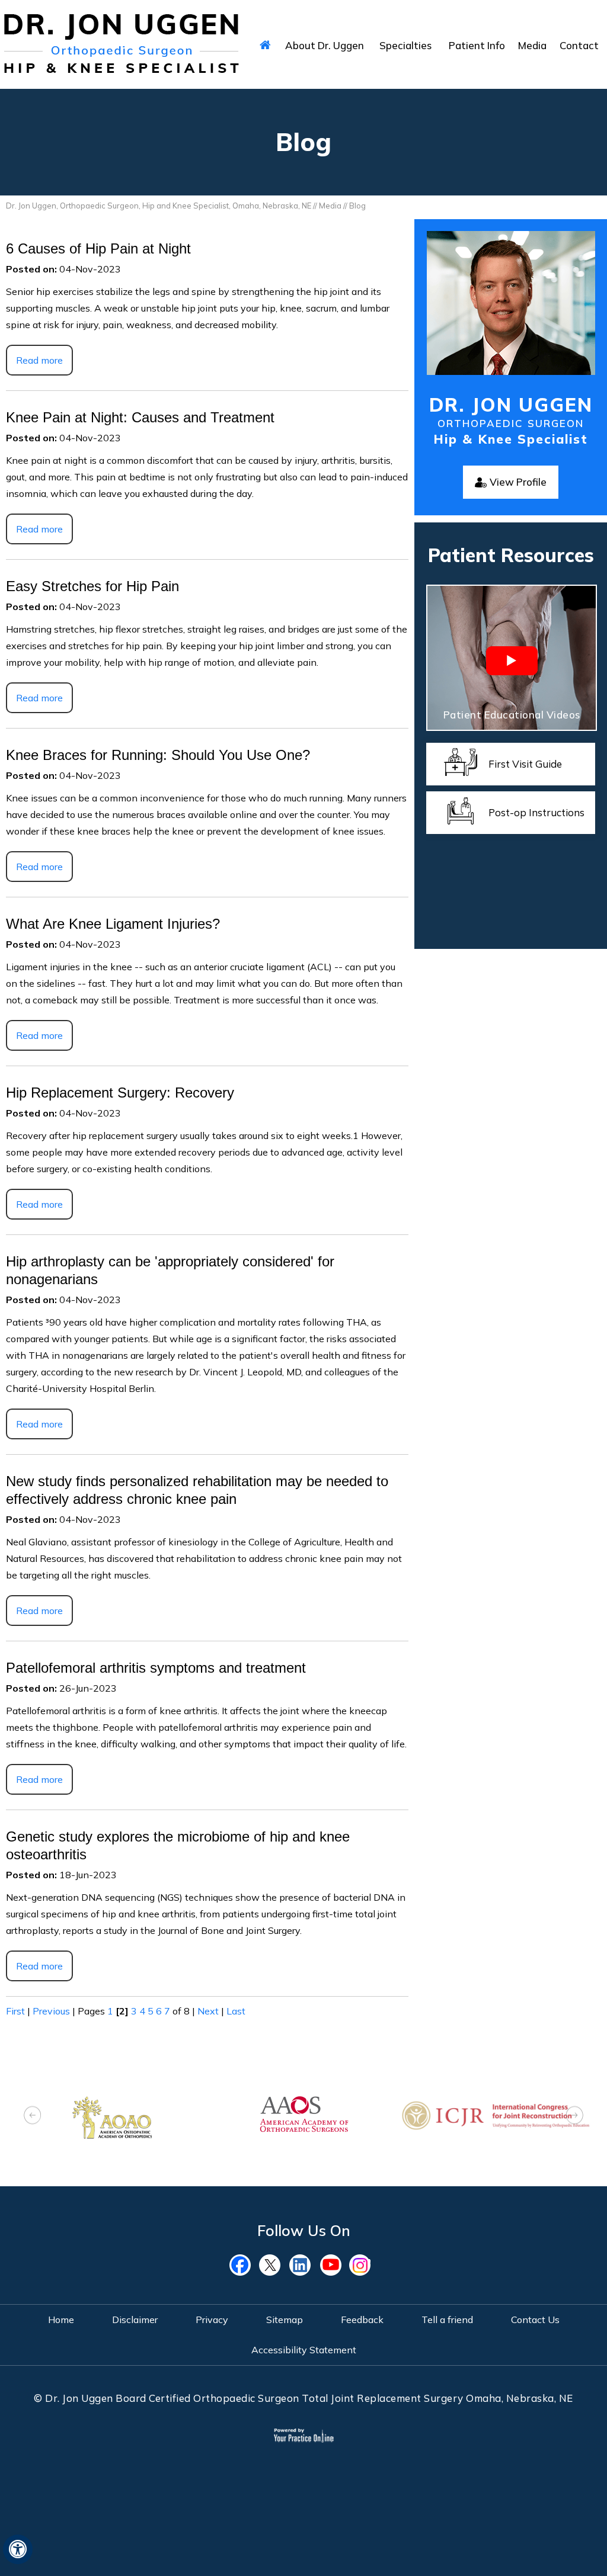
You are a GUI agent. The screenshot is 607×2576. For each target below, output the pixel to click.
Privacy (212, 2320)
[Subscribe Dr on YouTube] (333, 2265)
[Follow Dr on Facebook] (244, 2265)
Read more (39, 360)
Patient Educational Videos (512, 715)
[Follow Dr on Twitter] (274, 2265)
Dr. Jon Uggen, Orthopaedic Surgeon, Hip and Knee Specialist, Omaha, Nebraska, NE (159, 206)
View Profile (518, 482)
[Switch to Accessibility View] (18, 2549)
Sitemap (285, 2320)
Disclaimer (135, 2320)
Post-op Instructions (536, 812)
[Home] (265, 44)
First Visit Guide (525, 764)
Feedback (362, 2320)
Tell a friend (447, 2320)
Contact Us (535, 2320)
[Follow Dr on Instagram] (363, 2265)
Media (330, 206)
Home (61, 2320)
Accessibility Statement (304, 2350)
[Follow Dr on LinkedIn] (303, 2265)
